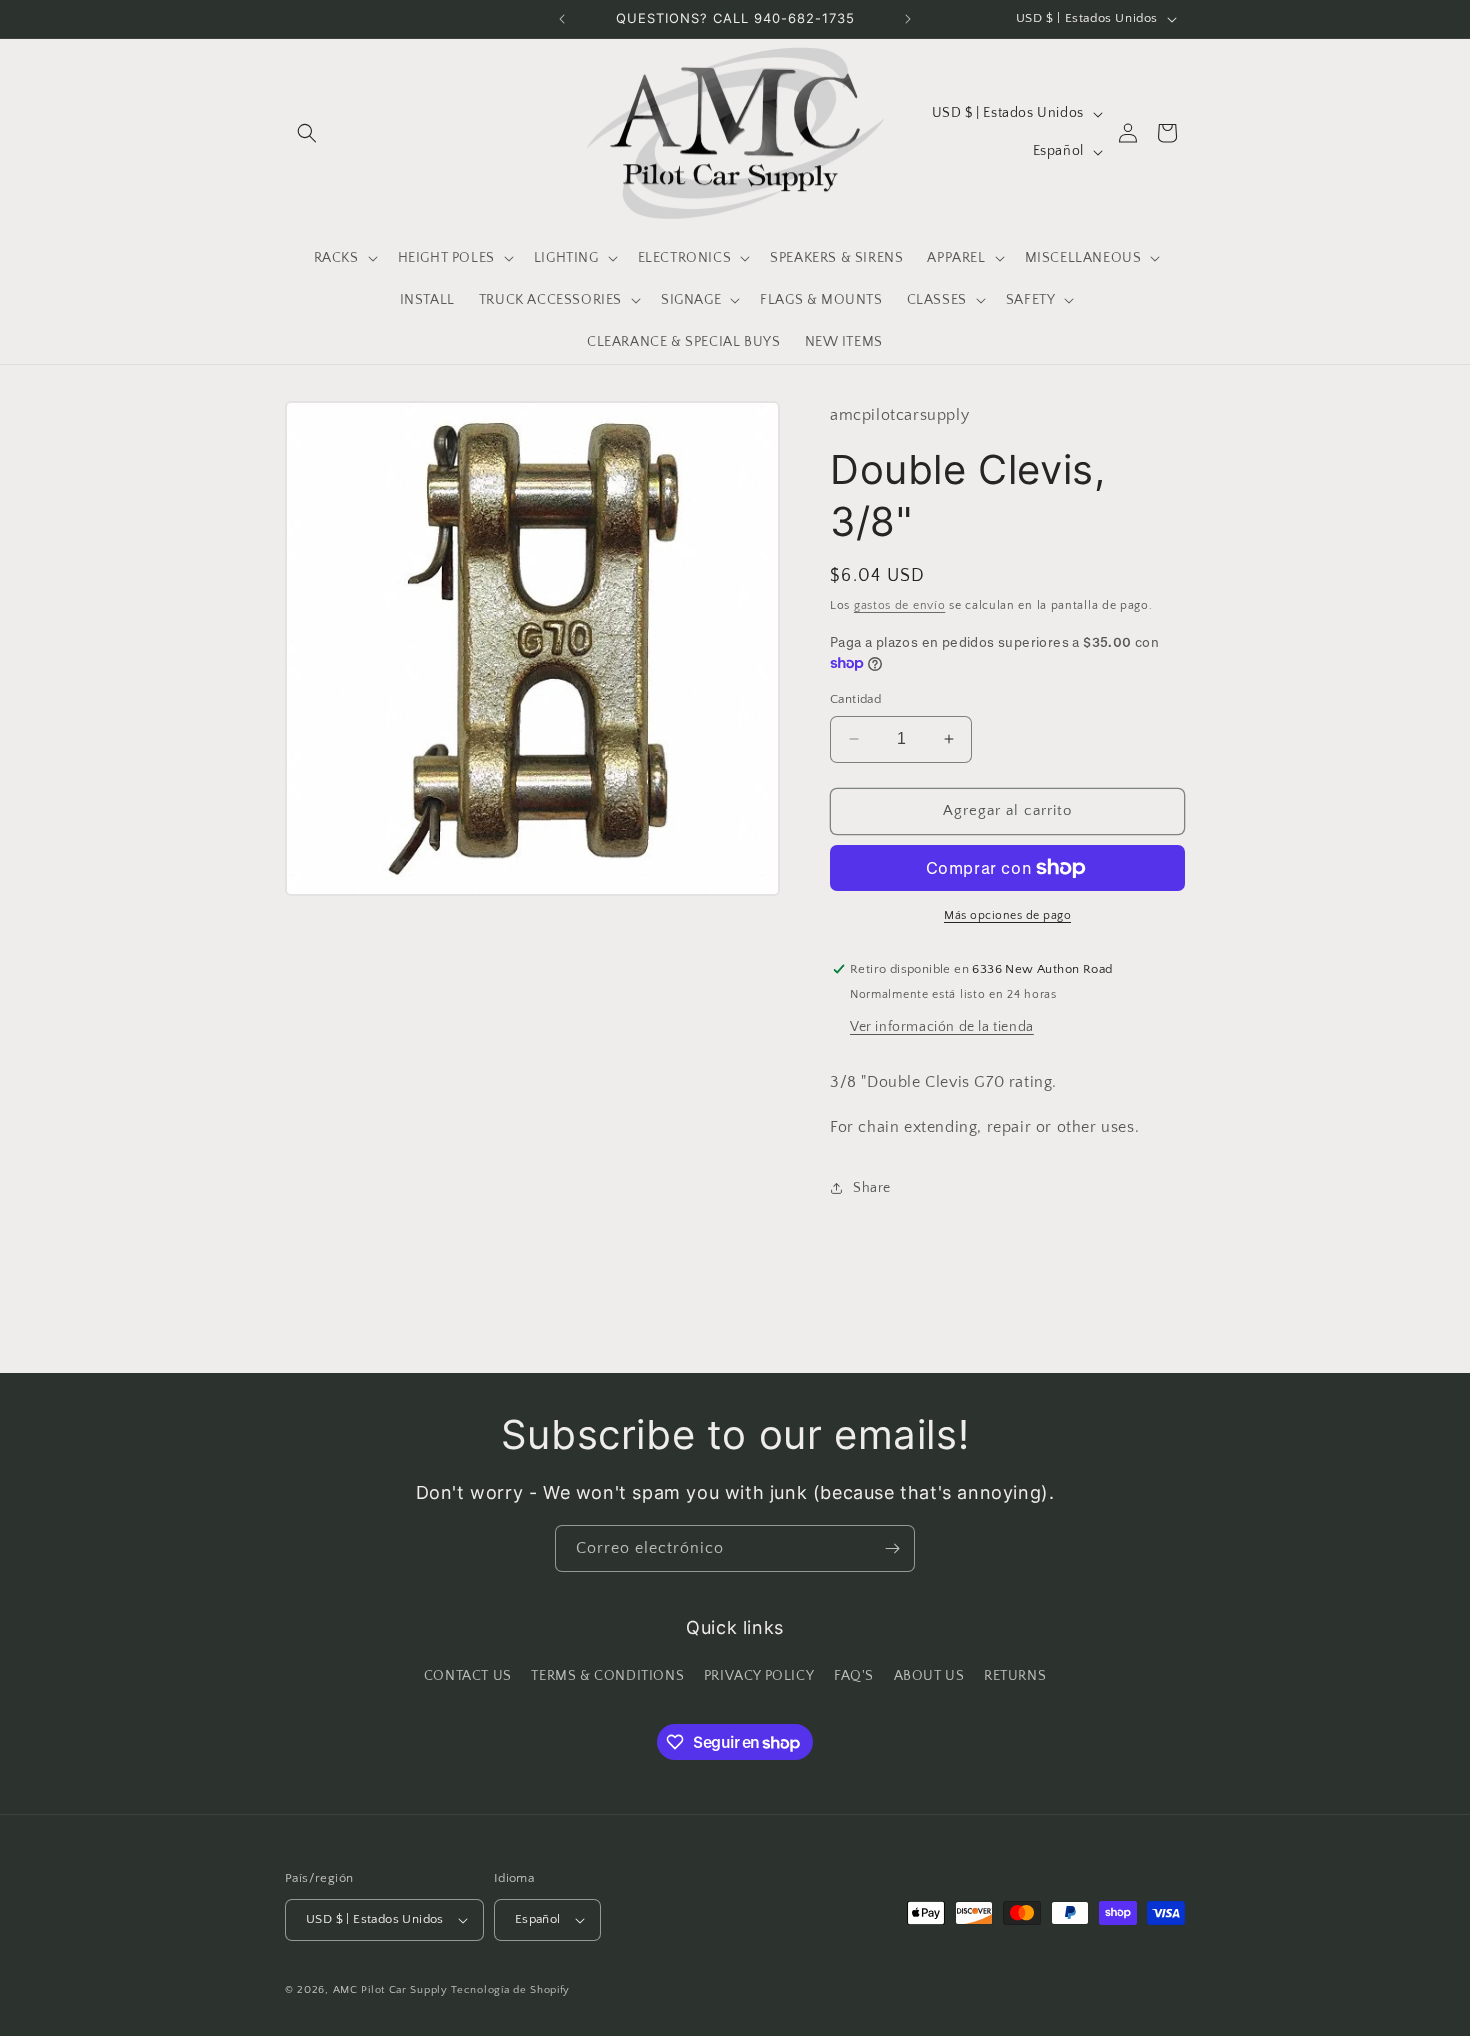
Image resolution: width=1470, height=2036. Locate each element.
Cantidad (855, 699)
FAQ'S (854, 1676)
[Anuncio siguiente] (908, 19)
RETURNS (1015, 1676)
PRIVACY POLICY (759, 1676)
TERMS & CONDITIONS (607, 1676)
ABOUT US (929, 1676)
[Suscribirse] (892, 1548)
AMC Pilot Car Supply (390, 1990)
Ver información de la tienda (942, 1027)
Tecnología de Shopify (510, 1990)
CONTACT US (468, 1676)
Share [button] (872, 1188)
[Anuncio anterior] (562, 19)
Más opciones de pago (1007, 915)
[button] (307, 133)
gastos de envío (900, 605)
